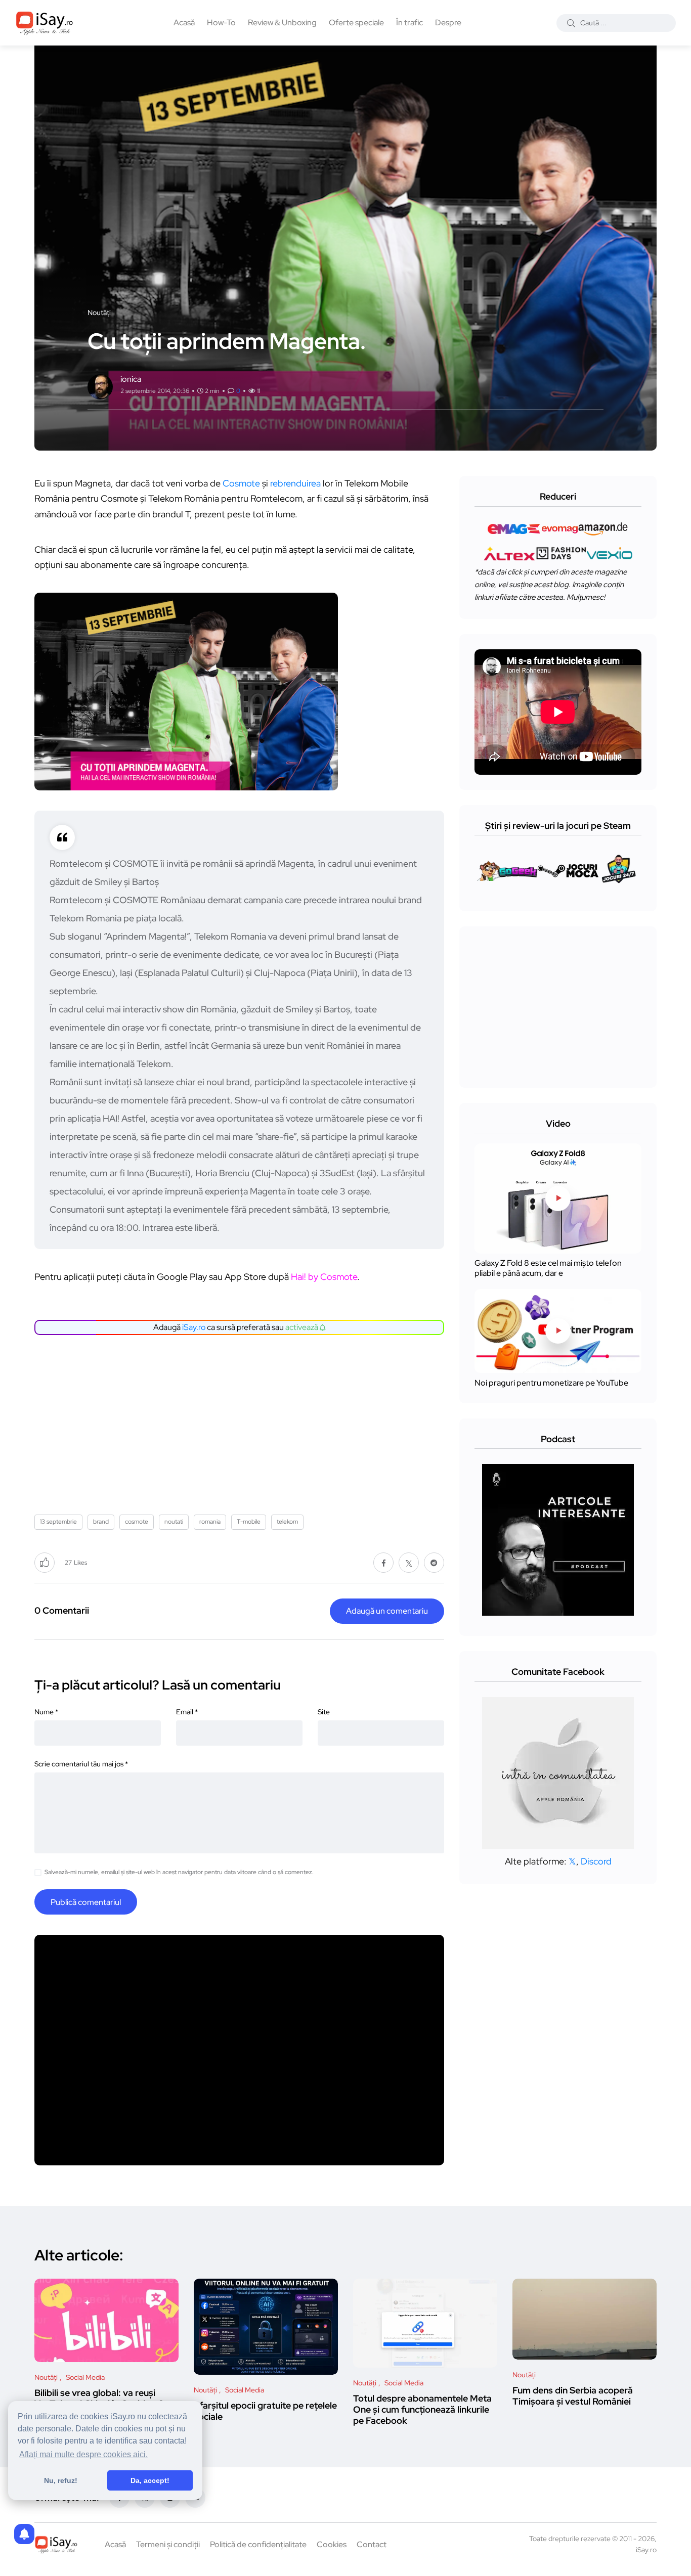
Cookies (332, 2544)
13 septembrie (58, 1522)
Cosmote (241, 483)
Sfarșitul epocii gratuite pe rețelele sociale (265, 2411)
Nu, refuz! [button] (61, 2480)
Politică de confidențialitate (258, 2544)
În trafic (409, 23)
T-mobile (249, 1522)
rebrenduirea (295, 483)
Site (324, 1712)
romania (210, 1522)
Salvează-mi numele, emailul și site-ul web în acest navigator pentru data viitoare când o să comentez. (179, 1872)
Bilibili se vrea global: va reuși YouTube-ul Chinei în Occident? (99, 2398)
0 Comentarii (62, 1610)
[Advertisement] (242, 1421)
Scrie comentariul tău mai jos (81, 1764)
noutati (174, 1522)
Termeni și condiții (168, 2544)
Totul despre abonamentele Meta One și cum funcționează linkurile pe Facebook (422, 2410)
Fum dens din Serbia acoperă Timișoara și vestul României (573, 2396)
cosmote (137, 1522)
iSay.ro (194, 1327)
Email (187, 1712)
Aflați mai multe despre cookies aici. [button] (83, 2454)
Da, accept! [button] (150, 2480)
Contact (372, 2544)
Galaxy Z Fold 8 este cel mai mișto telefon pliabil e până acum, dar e (548, 1269)
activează (303, 1327)
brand (101, 1522)
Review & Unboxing (282, 23)
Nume (46, 1712)
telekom (287, 1522)
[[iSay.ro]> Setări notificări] (24, 2534)
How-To (221, 23)
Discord (596, 1861)
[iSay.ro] (45, 23)
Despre (448, 23)
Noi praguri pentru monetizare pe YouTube (551, 1383)
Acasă (184, 23)
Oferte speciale (356, 23)
